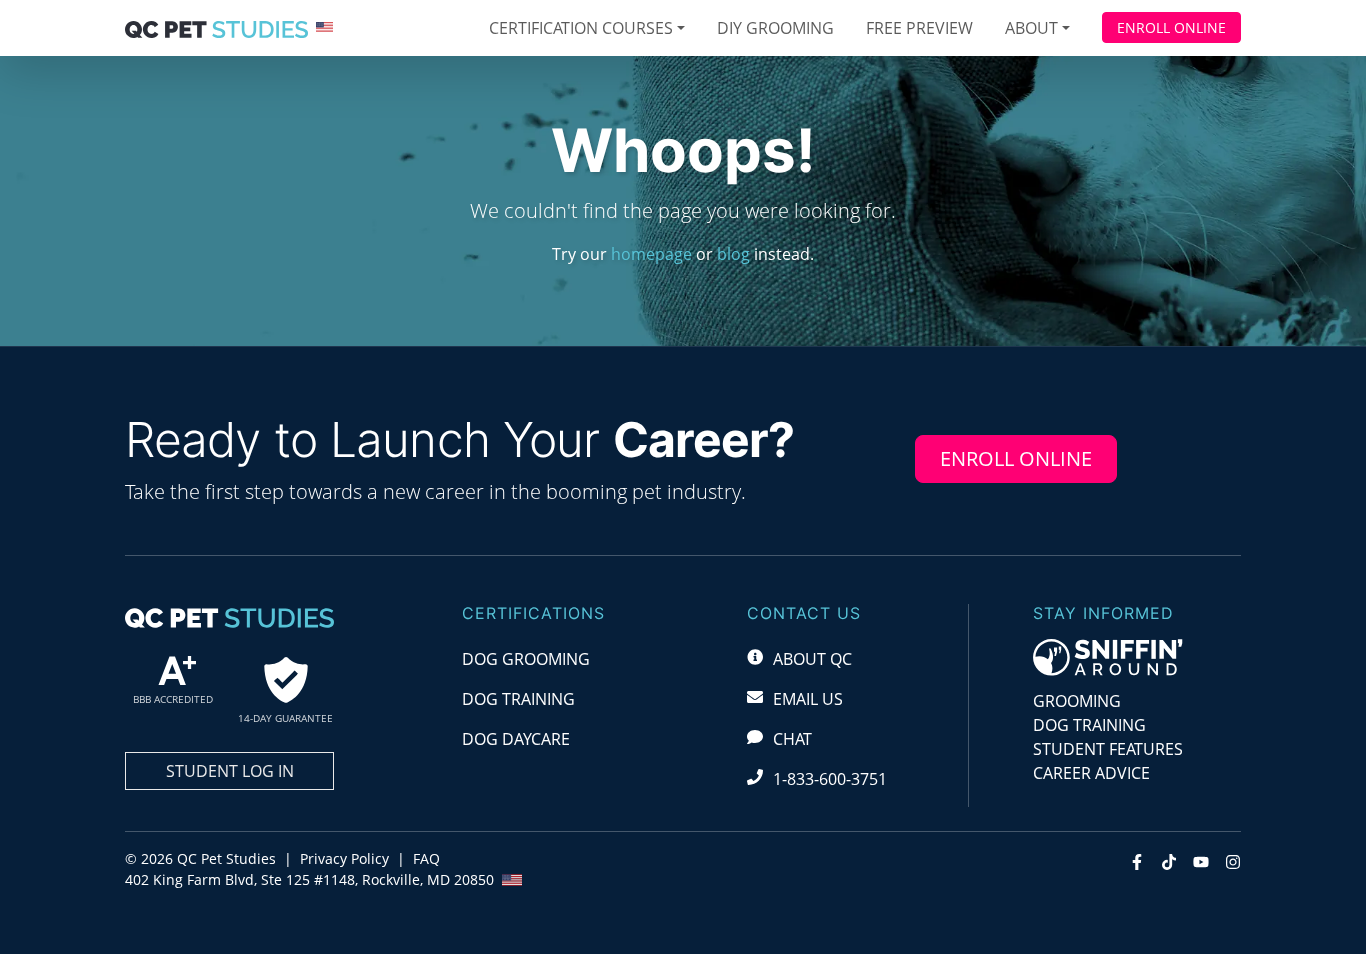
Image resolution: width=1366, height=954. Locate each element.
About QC (812, 659)
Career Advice (1091, 773)
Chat (792, 739)
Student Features (1108, 749)
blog (733, 254)
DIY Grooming (775, 28)
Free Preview (919, 28)
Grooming (1077, 701)
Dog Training (518, 699)
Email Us (808, 699)
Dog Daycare (516, 739)
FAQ (426, 858)
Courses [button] (581, 28)
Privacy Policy (344, 858)
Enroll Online (1171, 27)
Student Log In (230, 771)
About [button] (1031, 28)
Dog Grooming (526, 659)
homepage (651, 254)
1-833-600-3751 (830, 779)
